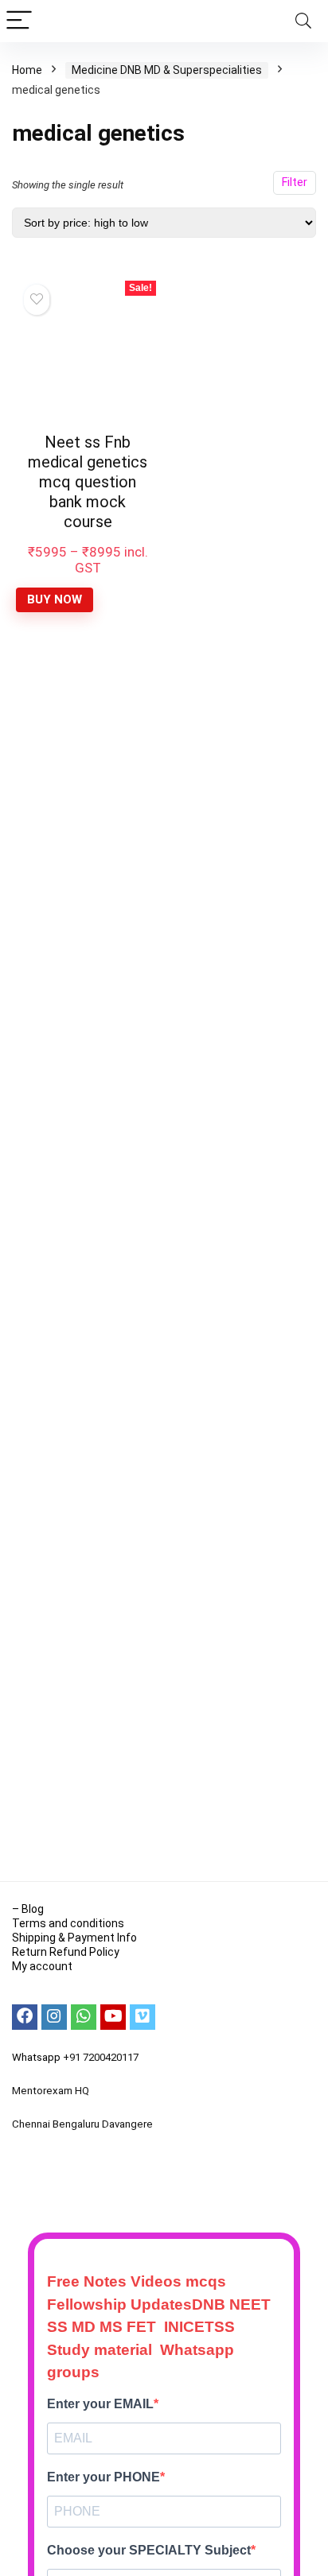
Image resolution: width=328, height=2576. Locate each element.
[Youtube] (113, 2017)
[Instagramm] (54, 2017)
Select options (88, 614)
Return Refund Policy (66, 1952)
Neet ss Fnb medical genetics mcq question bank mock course (88, 482)
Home (27, 70)
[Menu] (19, 21)
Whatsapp (36, 2057)
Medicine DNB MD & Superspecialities (167, 70)
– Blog (28, 1909)
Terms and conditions (68, 1923)
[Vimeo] (143, 2017)
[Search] (303, 21)
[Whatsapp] (84, 2017)
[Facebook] (25, 2017)
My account (42, 1966)
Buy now (55, 599)
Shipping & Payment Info (74, 1938)
